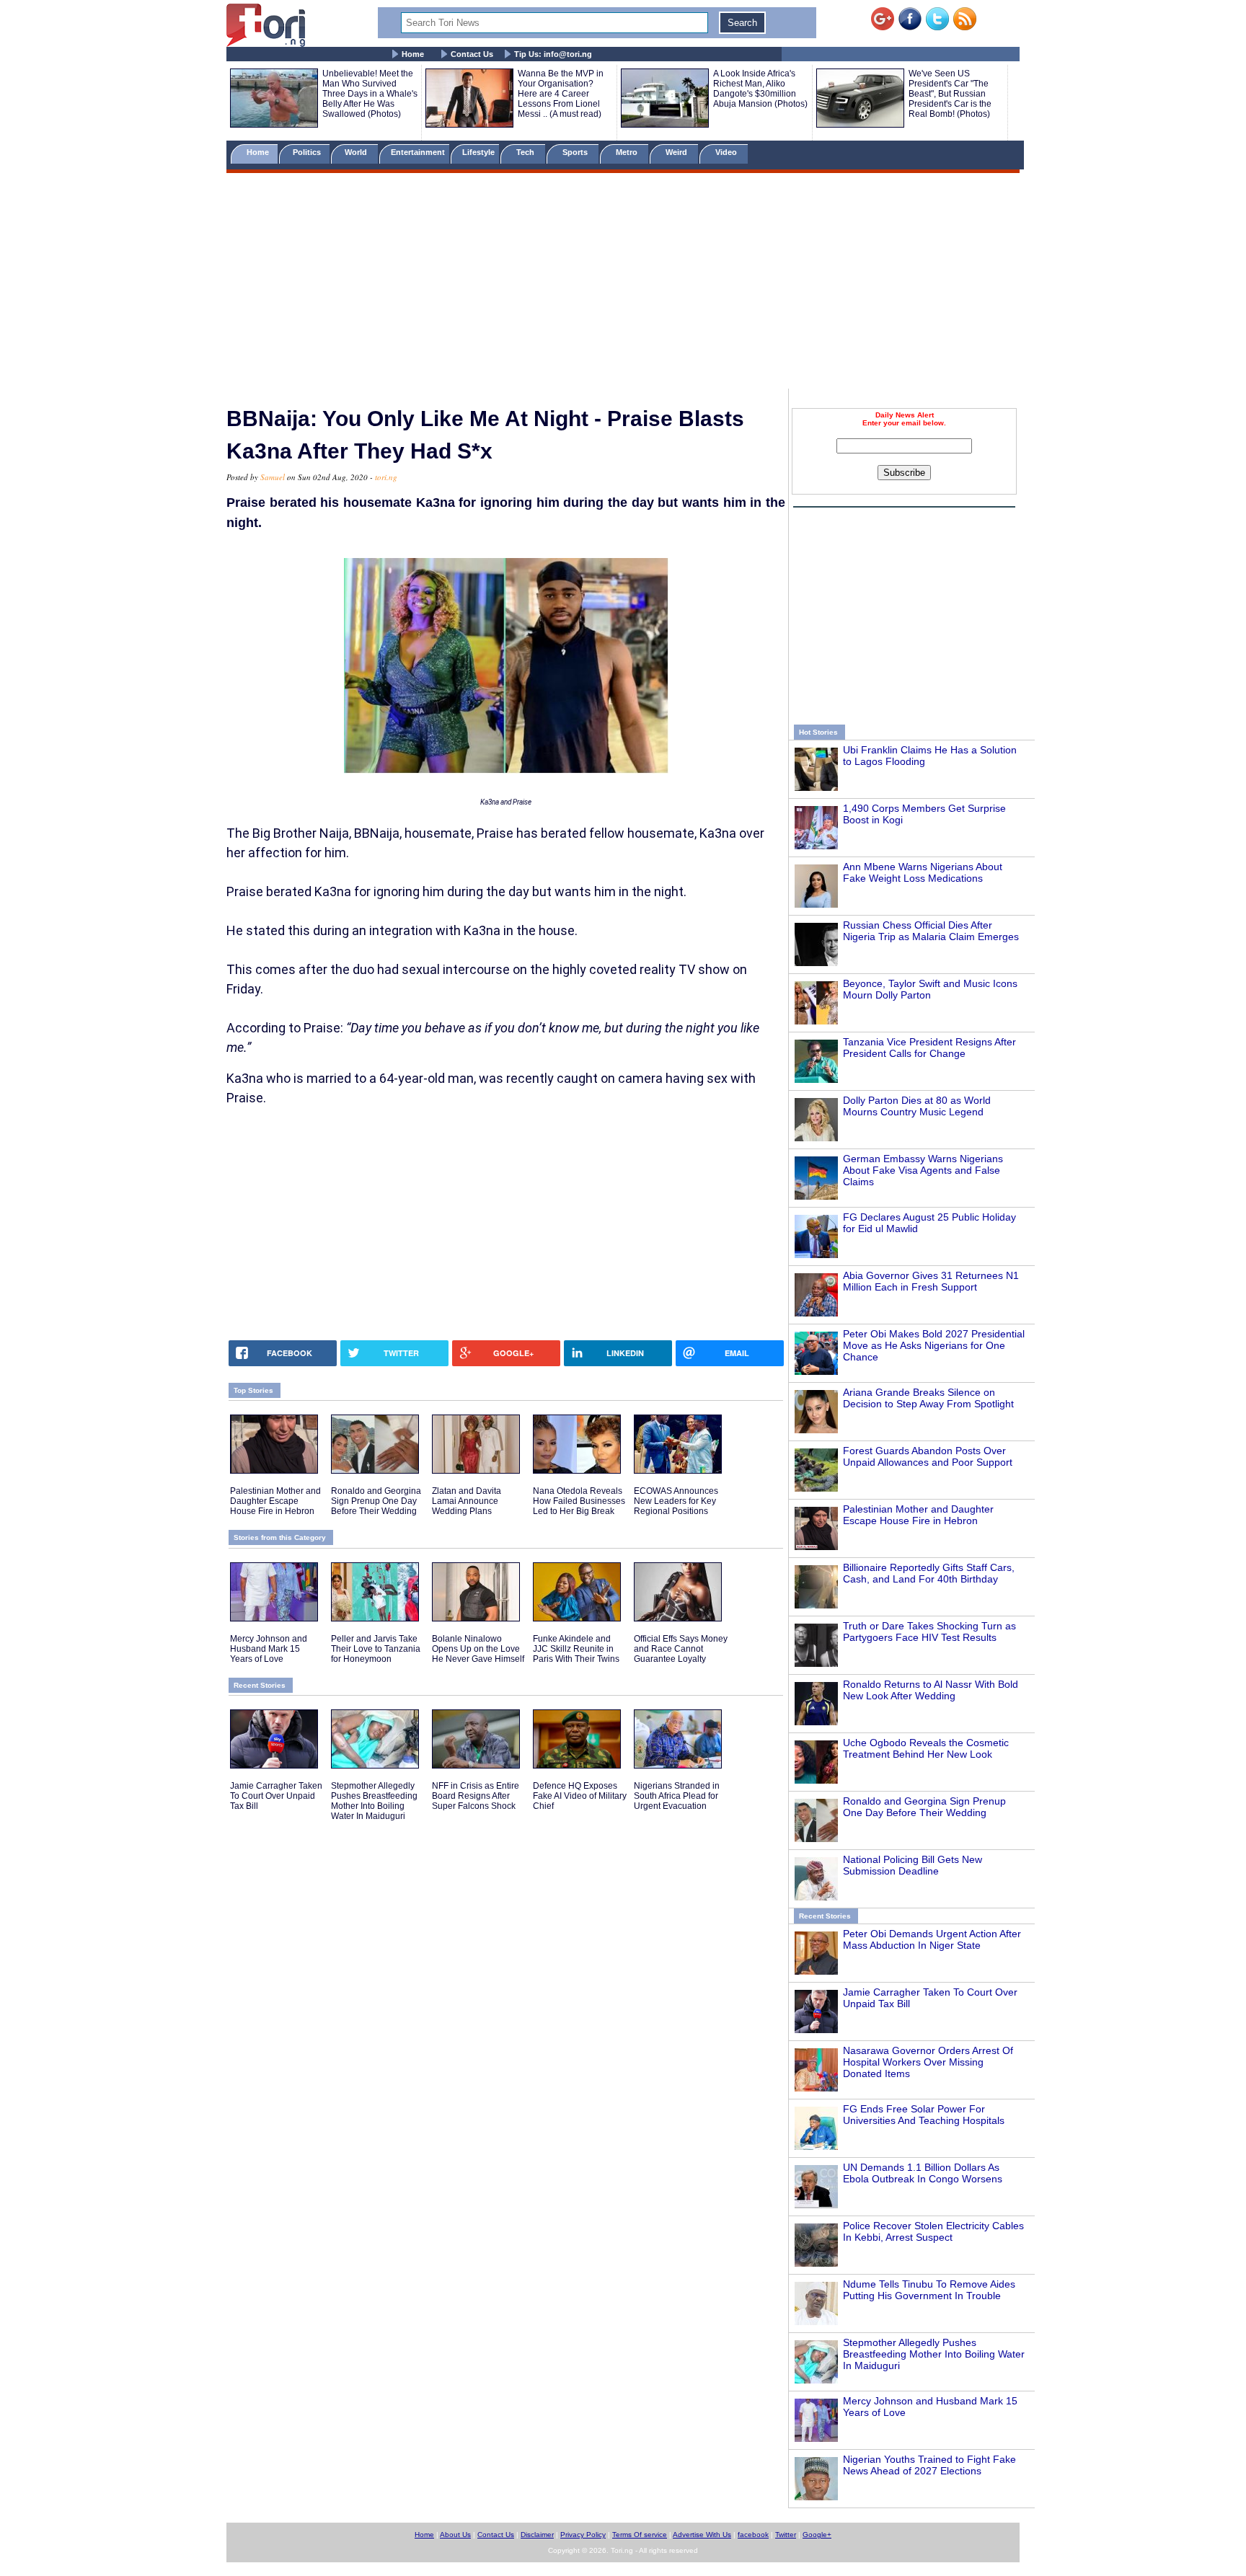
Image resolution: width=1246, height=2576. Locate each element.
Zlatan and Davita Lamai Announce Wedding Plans (467, 1501)
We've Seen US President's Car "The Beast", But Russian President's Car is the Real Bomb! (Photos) (950, 94)
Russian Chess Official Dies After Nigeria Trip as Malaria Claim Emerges (931, 931)
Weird (677, 152)
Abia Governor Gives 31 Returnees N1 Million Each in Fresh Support (931, 1281)
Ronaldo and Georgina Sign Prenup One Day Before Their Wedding (924, 1807)
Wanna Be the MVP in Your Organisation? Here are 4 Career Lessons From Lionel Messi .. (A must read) (561, 94)
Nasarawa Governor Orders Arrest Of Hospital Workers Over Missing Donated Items (928, 2062)
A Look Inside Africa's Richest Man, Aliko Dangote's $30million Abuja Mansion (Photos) (760, 89)
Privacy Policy (583, 2535)
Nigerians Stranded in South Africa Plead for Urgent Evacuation (677, 1796)
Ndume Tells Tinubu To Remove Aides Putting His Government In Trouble (929, 2290)
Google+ (817, 2535)
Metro (628, 152)
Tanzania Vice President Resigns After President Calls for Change (929, 1048)
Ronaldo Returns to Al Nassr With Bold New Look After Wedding (931, 1690)
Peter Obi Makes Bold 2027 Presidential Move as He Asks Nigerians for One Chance (934, 1345)
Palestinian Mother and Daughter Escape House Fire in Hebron (918, 1515)
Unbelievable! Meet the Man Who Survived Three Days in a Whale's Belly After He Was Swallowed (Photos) (370, 94)
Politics (308, 152)
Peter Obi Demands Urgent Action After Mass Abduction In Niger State (932, 1939)
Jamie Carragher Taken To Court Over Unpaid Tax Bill (276, 1796)
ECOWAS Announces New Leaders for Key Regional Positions (676, 1501)
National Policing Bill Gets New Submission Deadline (913, 1865)
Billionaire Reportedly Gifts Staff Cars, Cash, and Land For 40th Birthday (929, 1573)
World (358, 152)
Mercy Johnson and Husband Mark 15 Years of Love (269, 1649)
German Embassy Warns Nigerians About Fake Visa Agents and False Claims (923, 1170)
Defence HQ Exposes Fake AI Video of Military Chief (580, 1796)
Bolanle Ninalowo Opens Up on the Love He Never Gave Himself (478, 1649)
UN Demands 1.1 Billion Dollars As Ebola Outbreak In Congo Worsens (923, 2173)
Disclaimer (537, 2535)
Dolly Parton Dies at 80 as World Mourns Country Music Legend (917, 1106)
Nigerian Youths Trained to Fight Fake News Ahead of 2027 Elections (929, 2465)
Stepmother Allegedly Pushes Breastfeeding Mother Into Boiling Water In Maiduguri (934, 2354)
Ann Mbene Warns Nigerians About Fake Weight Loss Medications (923, 872)
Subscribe (904, 473)
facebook (753, 2535)
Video (727, 152)
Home (413, 54)
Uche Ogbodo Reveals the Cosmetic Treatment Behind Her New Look (926, 1748)
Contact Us (472, 54)
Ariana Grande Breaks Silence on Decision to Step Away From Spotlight (928, 1398)
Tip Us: (553, 54)
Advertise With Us (702, 2535)
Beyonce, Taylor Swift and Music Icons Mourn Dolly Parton (930, 989)
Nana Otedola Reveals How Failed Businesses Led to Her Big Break (579, 1501)
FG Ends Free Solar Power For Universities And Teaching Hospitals (924, 2115)
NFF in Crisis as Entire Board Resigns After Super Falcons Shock (476, 1796)
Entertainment (418, 152)
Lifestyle (478, 152)
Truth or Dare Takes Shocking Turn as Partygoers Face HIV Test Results (929, 1632)
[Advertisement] (623, 283)
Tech (526, 152)
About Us (455, 2535)
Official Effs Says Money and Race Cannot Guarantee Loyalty (681, 1649)
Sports (576, 152)
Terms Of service (640, 2535)
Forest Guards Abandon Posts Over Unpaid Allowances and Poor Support (928, 1456)
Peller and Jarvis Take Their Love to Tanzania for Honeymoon (376, 1649)
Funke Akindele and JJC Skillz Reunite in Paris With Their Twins (576, 1649)
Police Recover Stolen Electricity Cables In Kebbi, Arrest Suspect (933, 2231)
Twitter (786, 2535)
